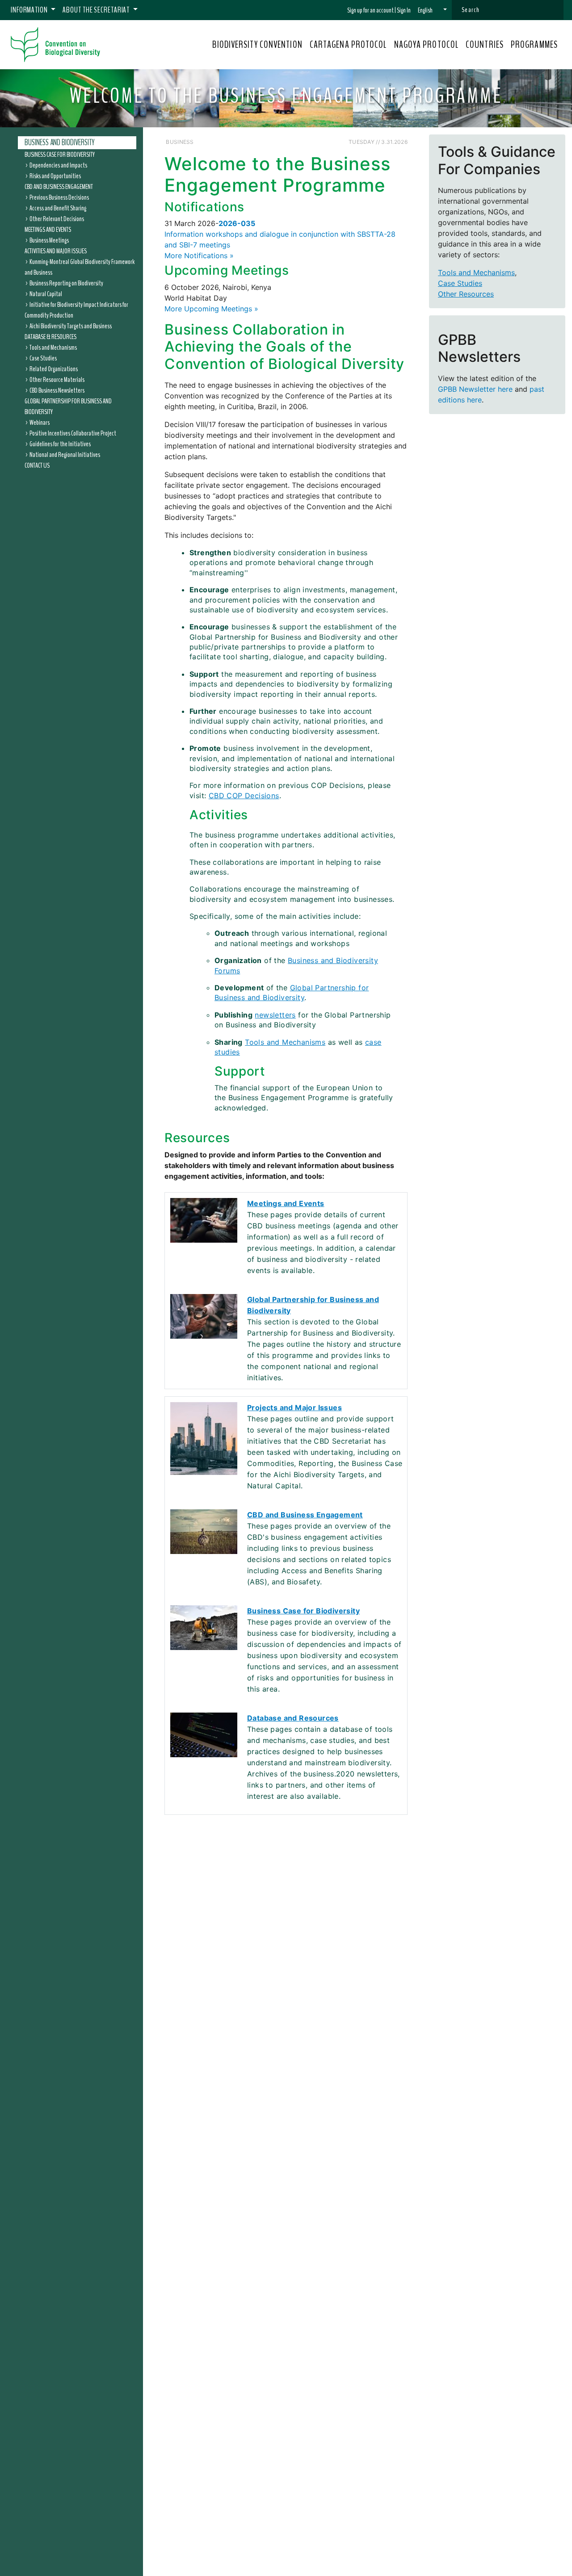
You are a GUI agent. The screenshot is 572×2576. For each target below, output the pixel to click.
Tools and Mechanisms (53, 347)
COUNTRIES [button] (485, 45)
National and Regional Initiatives (65, 454)
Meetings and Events (48, 229)
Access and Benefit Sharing (58, 208)
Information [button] (30, 10)
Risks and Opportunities (55, 176)
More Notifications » (199, 256)
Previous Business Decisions (59, 197)
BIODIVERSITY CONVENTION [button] (257, 45)
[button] (432, 10)
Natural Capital (46, 293)
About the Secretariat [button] (97, 10)
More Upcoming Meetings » (211, 309)
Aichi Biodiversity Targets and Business (71, 326)
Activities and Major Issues (56, 251)
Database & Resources (50, 336)
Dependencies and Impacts (58, 165)
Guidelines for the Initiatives (60, 444)
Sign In (404, 10)
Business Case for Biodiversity (60, 154)
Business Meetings (49, 240)
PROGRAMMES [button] (534, 45)
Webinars (40, 422)
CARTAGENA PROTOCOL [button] (348, 45)
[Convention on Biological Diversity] (55, 45)
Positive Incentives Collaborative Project (73, 433)
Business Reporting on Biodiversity (66, 283)
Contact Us (37, 465)
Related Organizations (54, 369)
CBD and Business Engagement (59, 186)
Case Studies (43, 358)
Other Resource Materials (57, 379)
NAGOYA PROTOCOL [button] (427, 45)
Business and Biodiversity (60, 142)
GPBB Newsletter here (475, 389)
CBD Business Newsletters (57, 390)
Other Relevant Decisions (57, 218)
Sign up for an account (370, 10)
